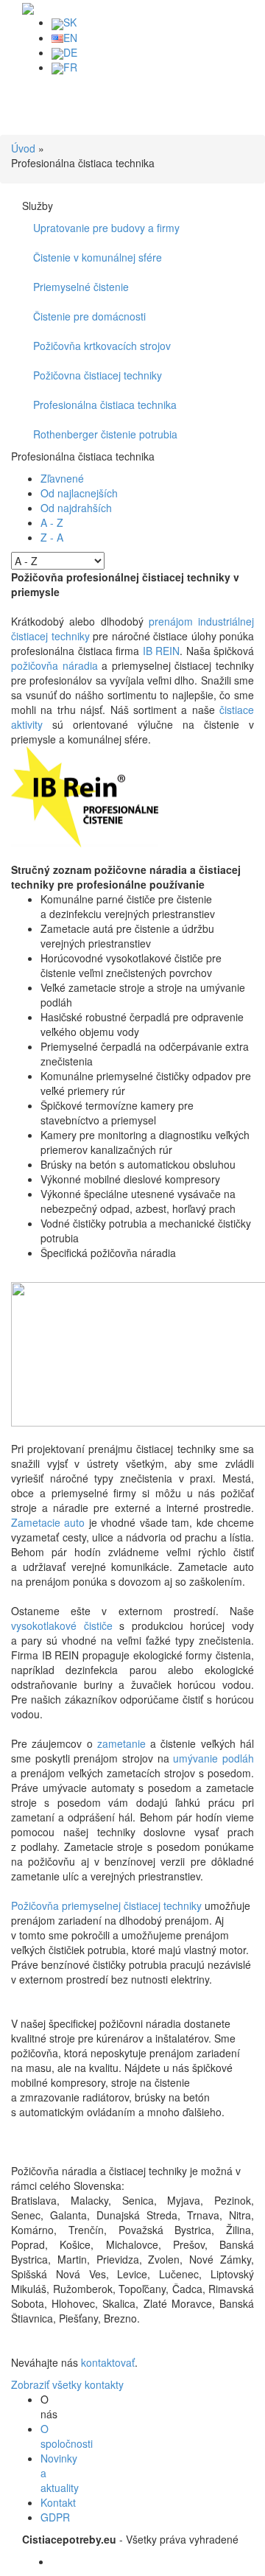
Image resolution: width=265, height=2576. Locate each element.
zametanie (121, 1743)
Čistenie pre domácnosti (89, 316)
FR (70, 67)
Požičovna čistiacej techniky (98, 375)
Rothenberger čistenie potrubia (105, 434)
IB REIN (162, 651)
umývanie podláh (213, 1758)
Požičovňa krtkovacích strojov (102, 346)
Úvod (23, 148)
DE (70, 52)
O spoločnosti (67, 2436)
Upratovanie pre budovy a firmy (106, 228)
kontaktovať (108, 2362)
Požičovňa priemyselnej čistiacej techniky (106, 1905)
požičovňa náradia (54, 665)
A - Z (52, 522)
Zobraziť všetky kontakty (67, 2384)
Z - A (52, 537)
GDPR (55, 2517)
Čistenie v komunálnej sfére (98, 257)
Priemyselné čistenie (81, 287)
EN (70, 38)
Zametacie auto (48, 1522)
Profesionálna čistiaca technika (105, 405)
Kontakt (58, 2502)
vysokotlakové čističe (62, 1625)
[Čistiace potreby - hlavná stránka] (28, 7)
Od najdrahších (76, 508)
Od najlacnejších (79, 493)
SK (70, 22)
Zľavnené (62, 478)
